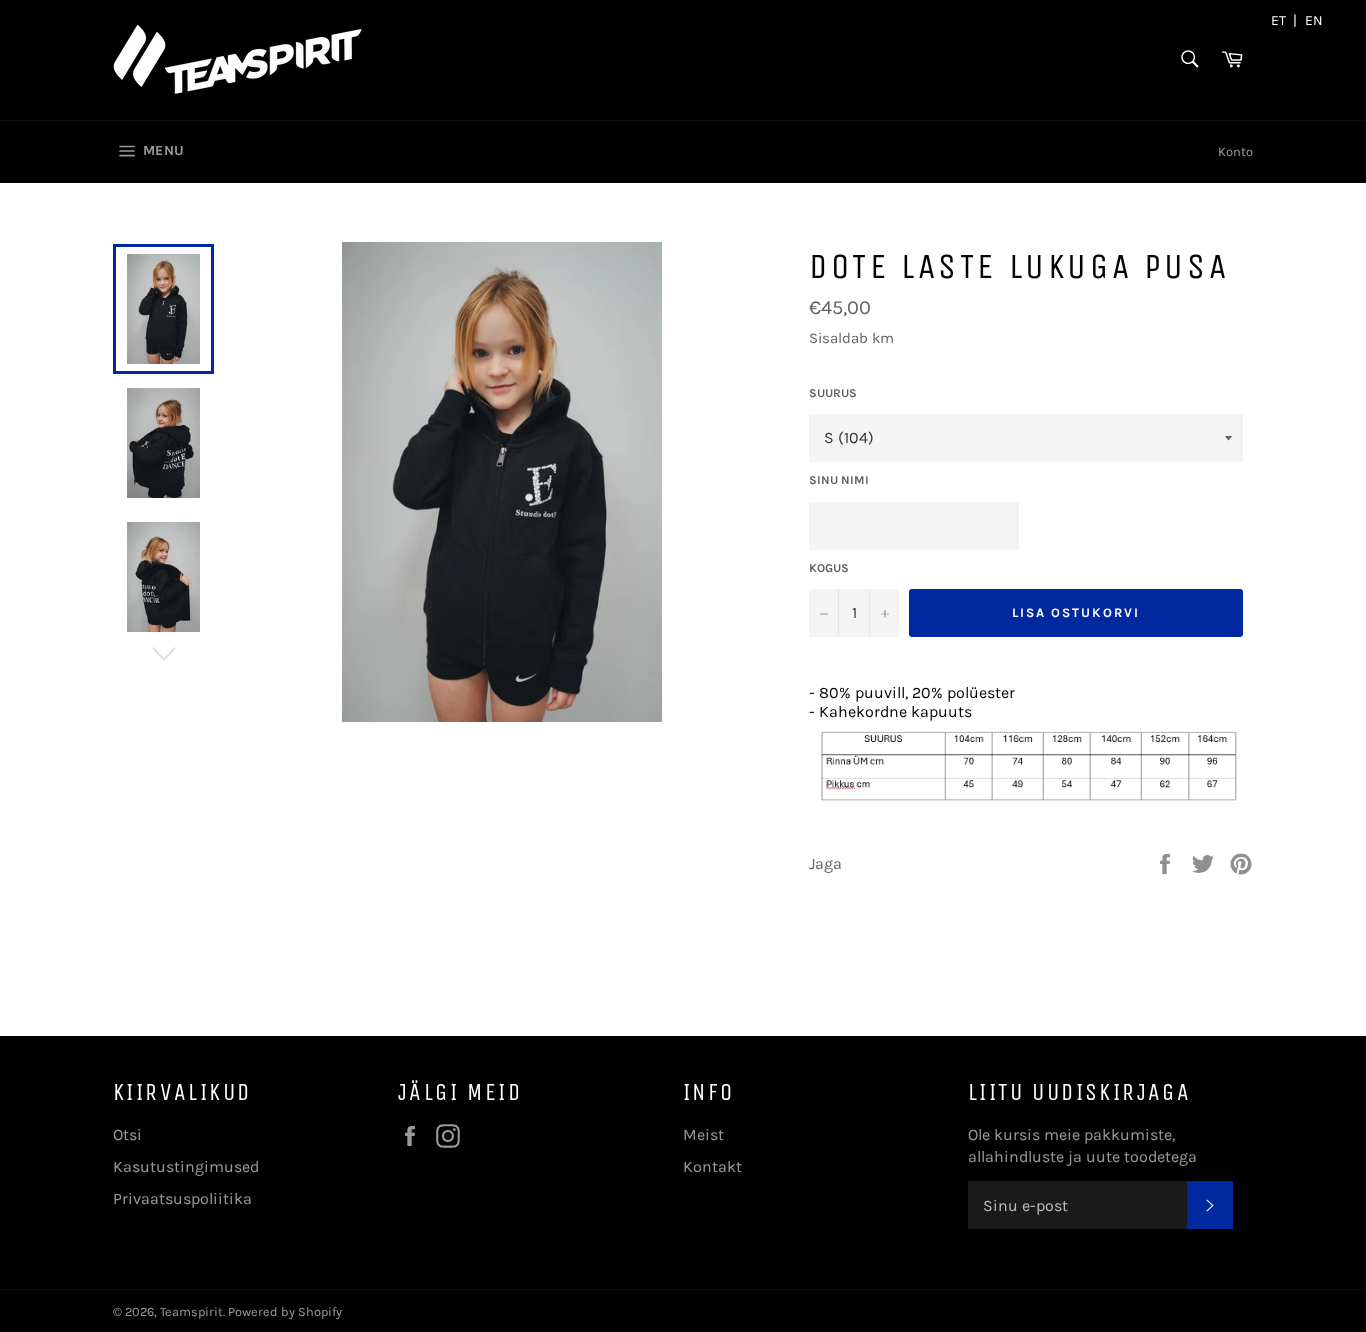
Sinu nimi (839, 480)
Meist (703, 1134)
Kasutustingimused (186, 1166)
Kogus (829, 568)
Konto (1235, 151)
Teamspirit (191, 1311)
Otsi (127, 1134)
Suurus (833, 393)
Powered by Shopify (285, 1311)
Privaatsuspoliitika (182, 1198)
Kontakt (712, 1166)
